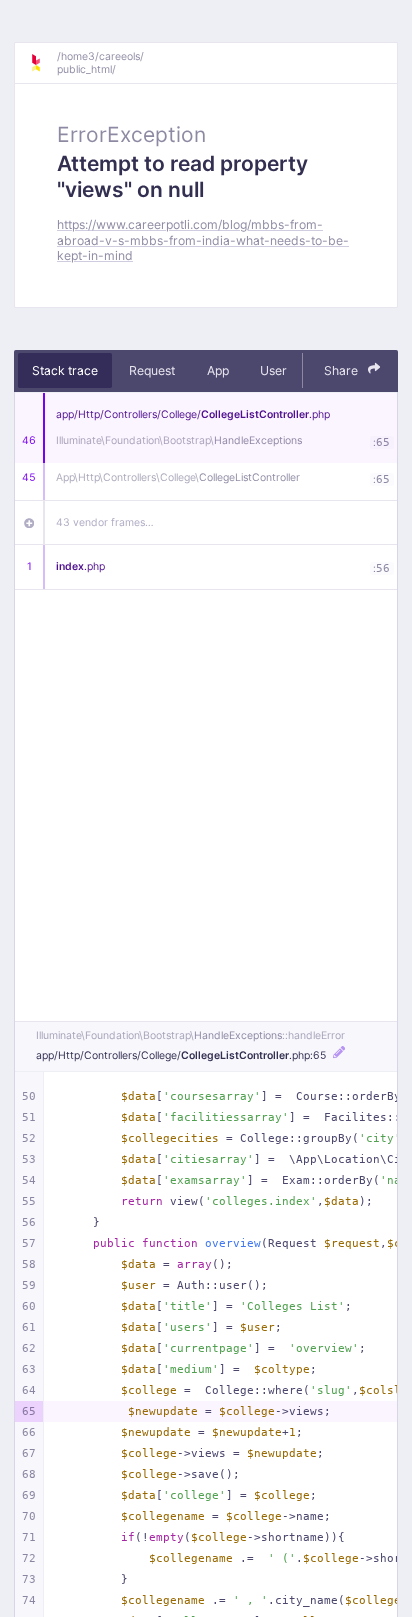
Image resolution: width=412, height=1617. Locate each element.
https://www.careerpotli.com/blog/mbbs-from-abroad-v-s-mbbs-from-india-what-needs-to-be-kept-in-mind (203, 240)
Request (152, 370)
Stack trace (65, 370)
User (273, 370)
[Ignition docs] (43, 63)
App (218, 370)
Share (342, 370)
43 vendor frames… (105, 522)
